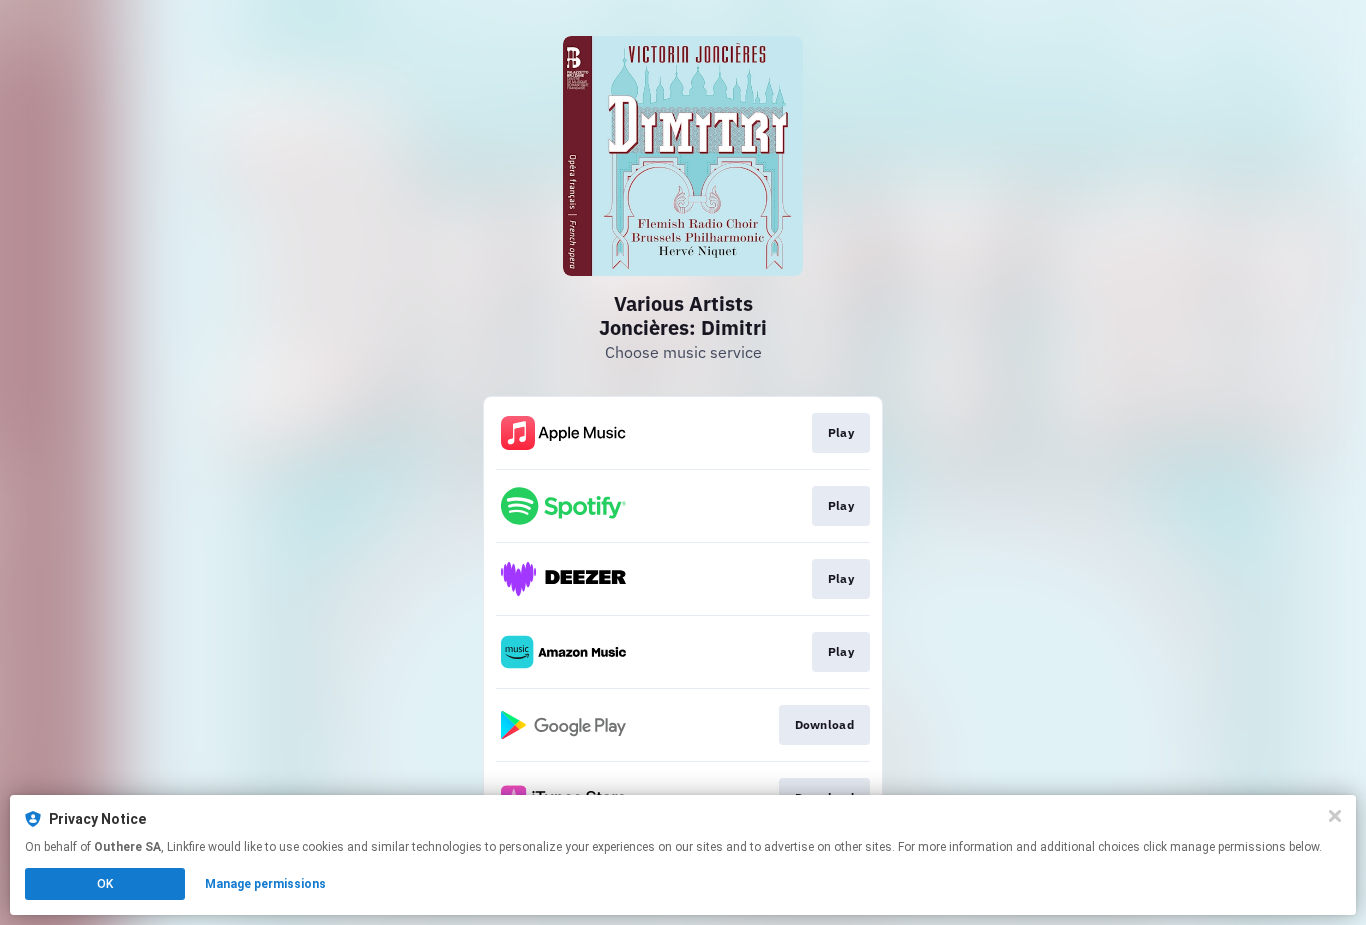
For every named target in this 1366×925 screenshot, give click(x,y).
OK (105, 884)
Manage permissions (265, 884)
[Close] (1335, 816)
